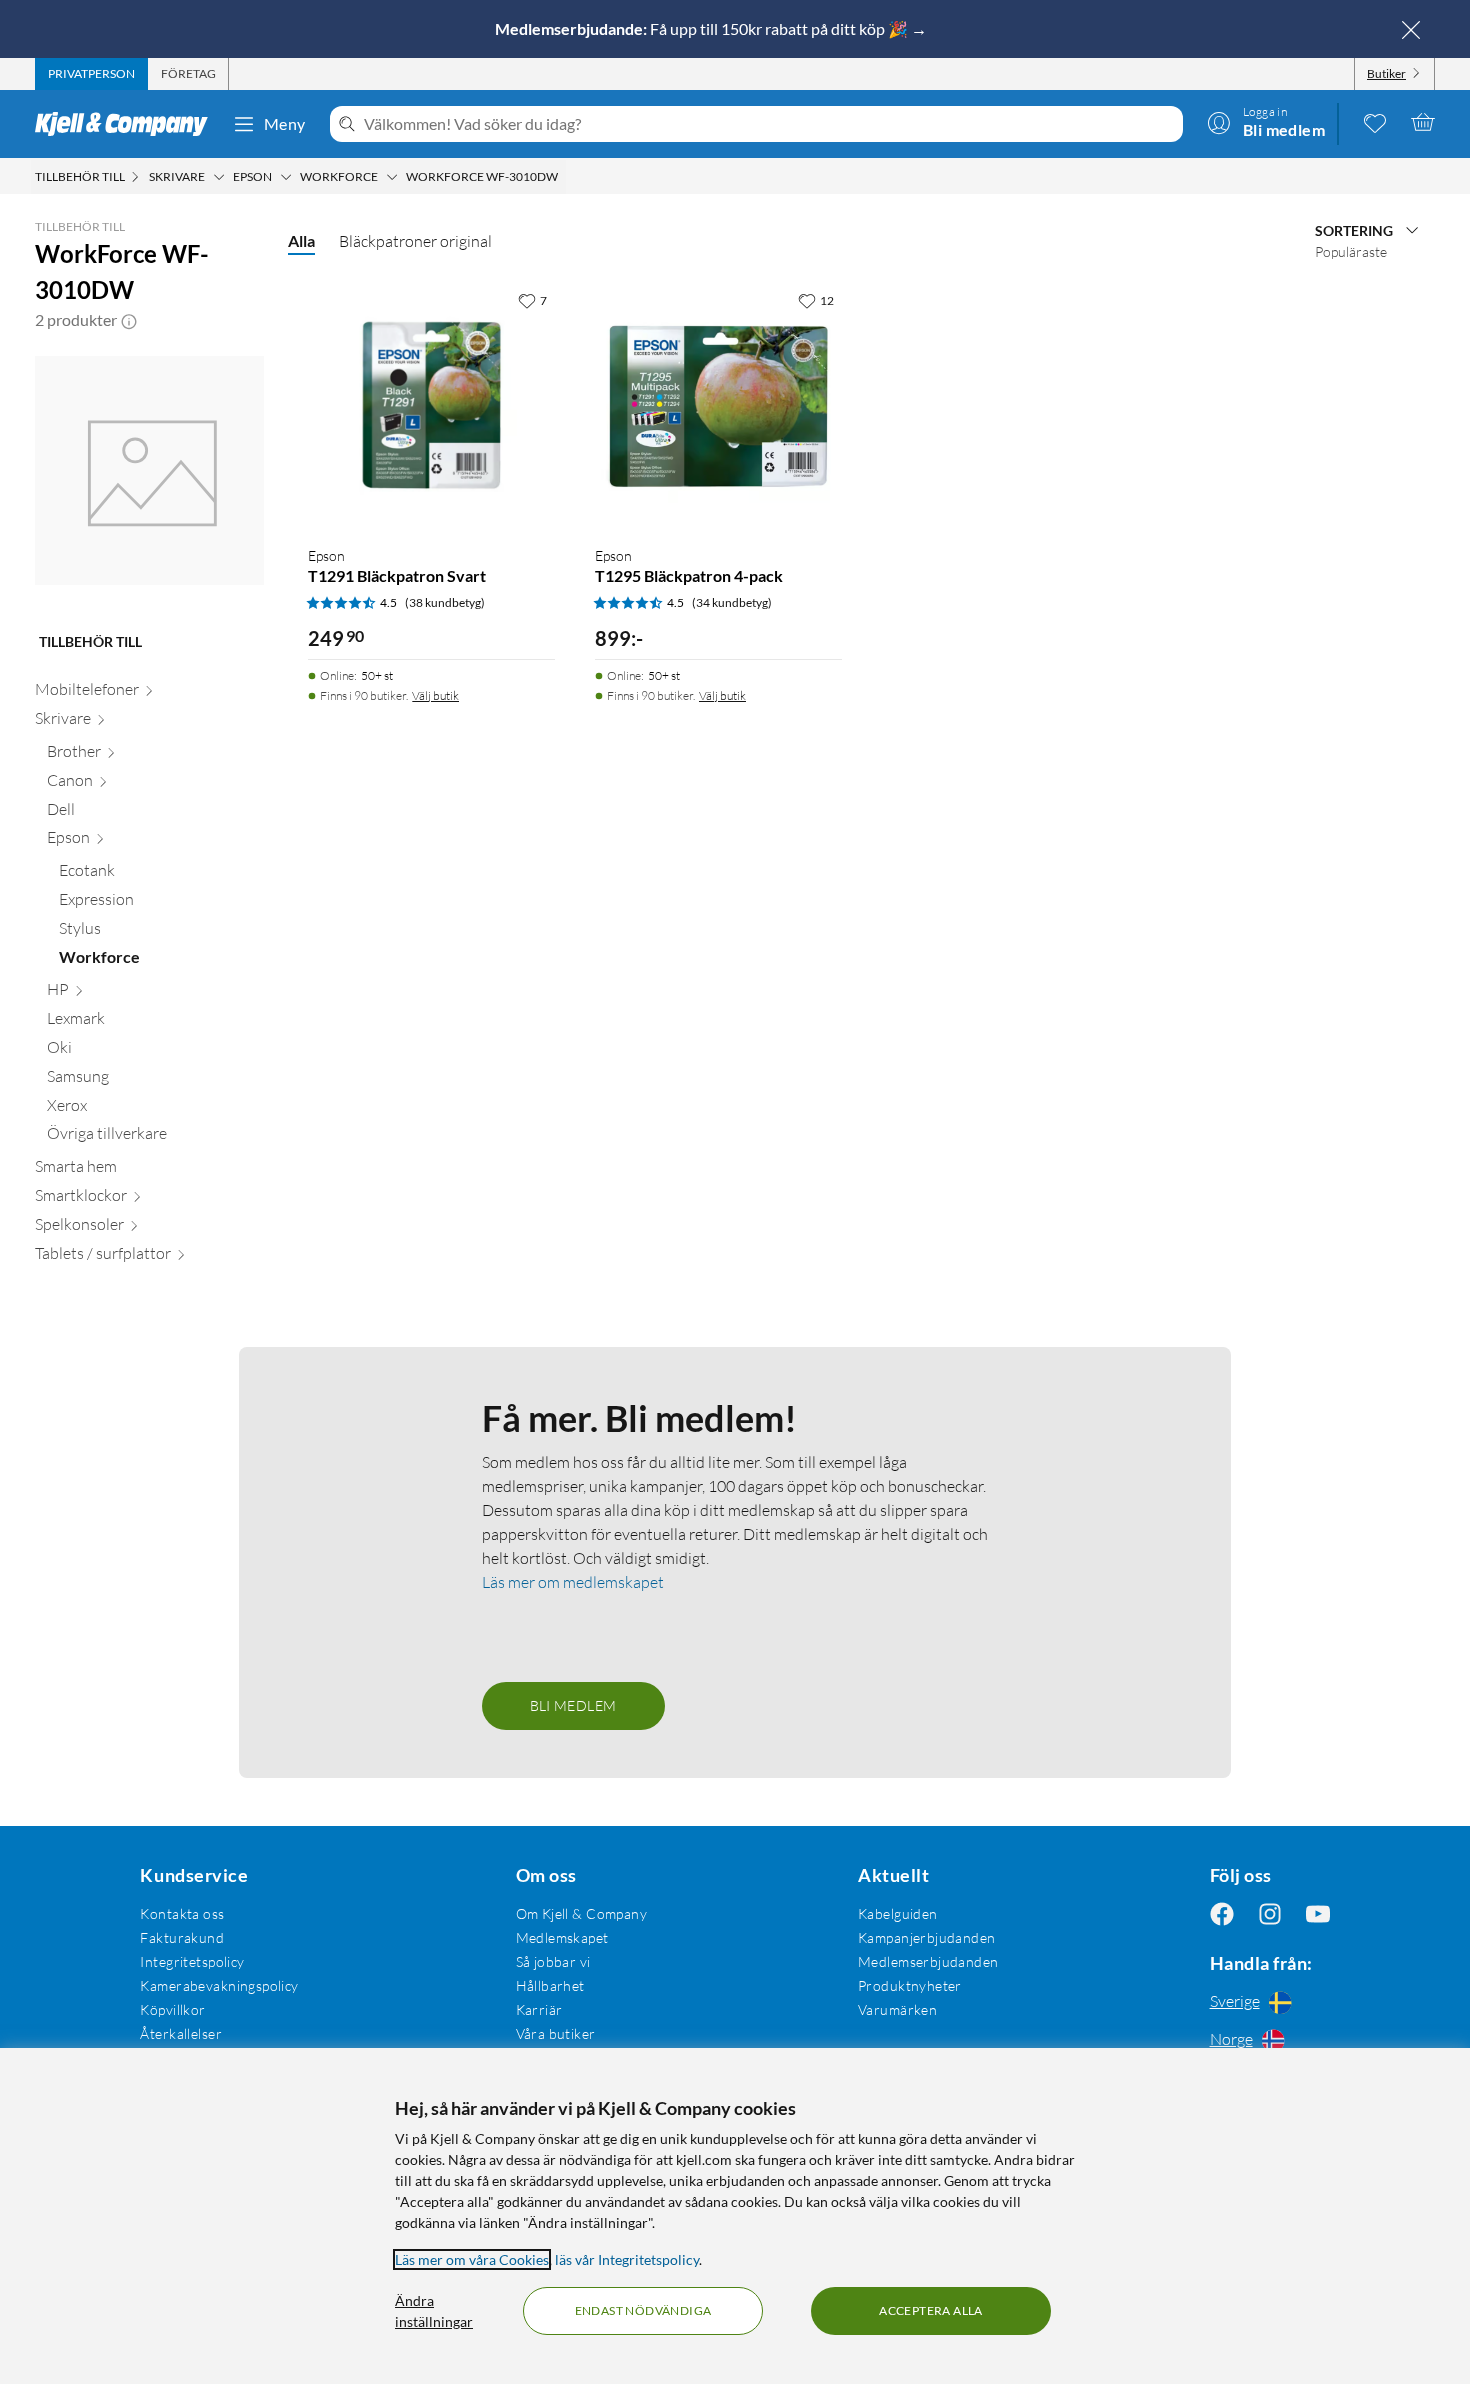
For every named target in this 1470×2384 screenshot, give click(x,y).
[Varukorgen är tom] (1423, 122)
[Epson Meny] (286, 177)
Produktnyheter (910, 1985)
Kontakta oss (182, 1913)
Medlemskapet (562, 1937)
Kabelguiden (898, 1913)
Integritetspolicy (192, 1961)
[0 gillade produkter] (1375, 122)
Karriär (539, 2009)
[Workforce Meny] (392, 177)
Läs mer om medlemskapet (573, 1582)
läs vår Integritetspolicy (627, 2259)
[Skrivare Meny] (219, 177)
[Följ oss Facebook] (1222, 1913)
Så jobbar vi (553, 1961)
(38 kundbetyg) (445, 602)
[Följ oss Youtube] (1318, 1913)
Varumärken (897, 2009)
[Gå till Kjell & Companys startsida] (127, 124)
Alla (301, 240)
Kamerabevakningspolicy (219, 1985)
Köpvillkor (172, 2009)
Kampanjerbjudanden (927, 1937)
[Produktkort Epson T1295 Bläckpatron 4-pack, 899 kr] (718, 405)
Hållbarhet (550, 1985)
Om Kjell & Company (582, 1913)
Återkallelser (180, 2033)
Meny (285, 123)
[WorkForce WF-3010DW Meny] (564, 177)
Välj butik (435, 695)
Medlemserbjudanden (928, 1961)
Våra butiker (556, 2033)
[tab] (91, 74)
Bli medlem (573, 1705)
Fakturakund (182, 1937)
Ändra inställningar (434, 2311)
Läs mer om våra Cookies (472, 2259)
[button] (129, 320)
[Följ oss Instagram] (1270, 1913)
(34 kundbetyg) (732, 602)
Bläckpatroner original (415, 241)
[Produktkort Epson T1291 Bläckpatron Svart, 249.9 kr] (431, 405)
